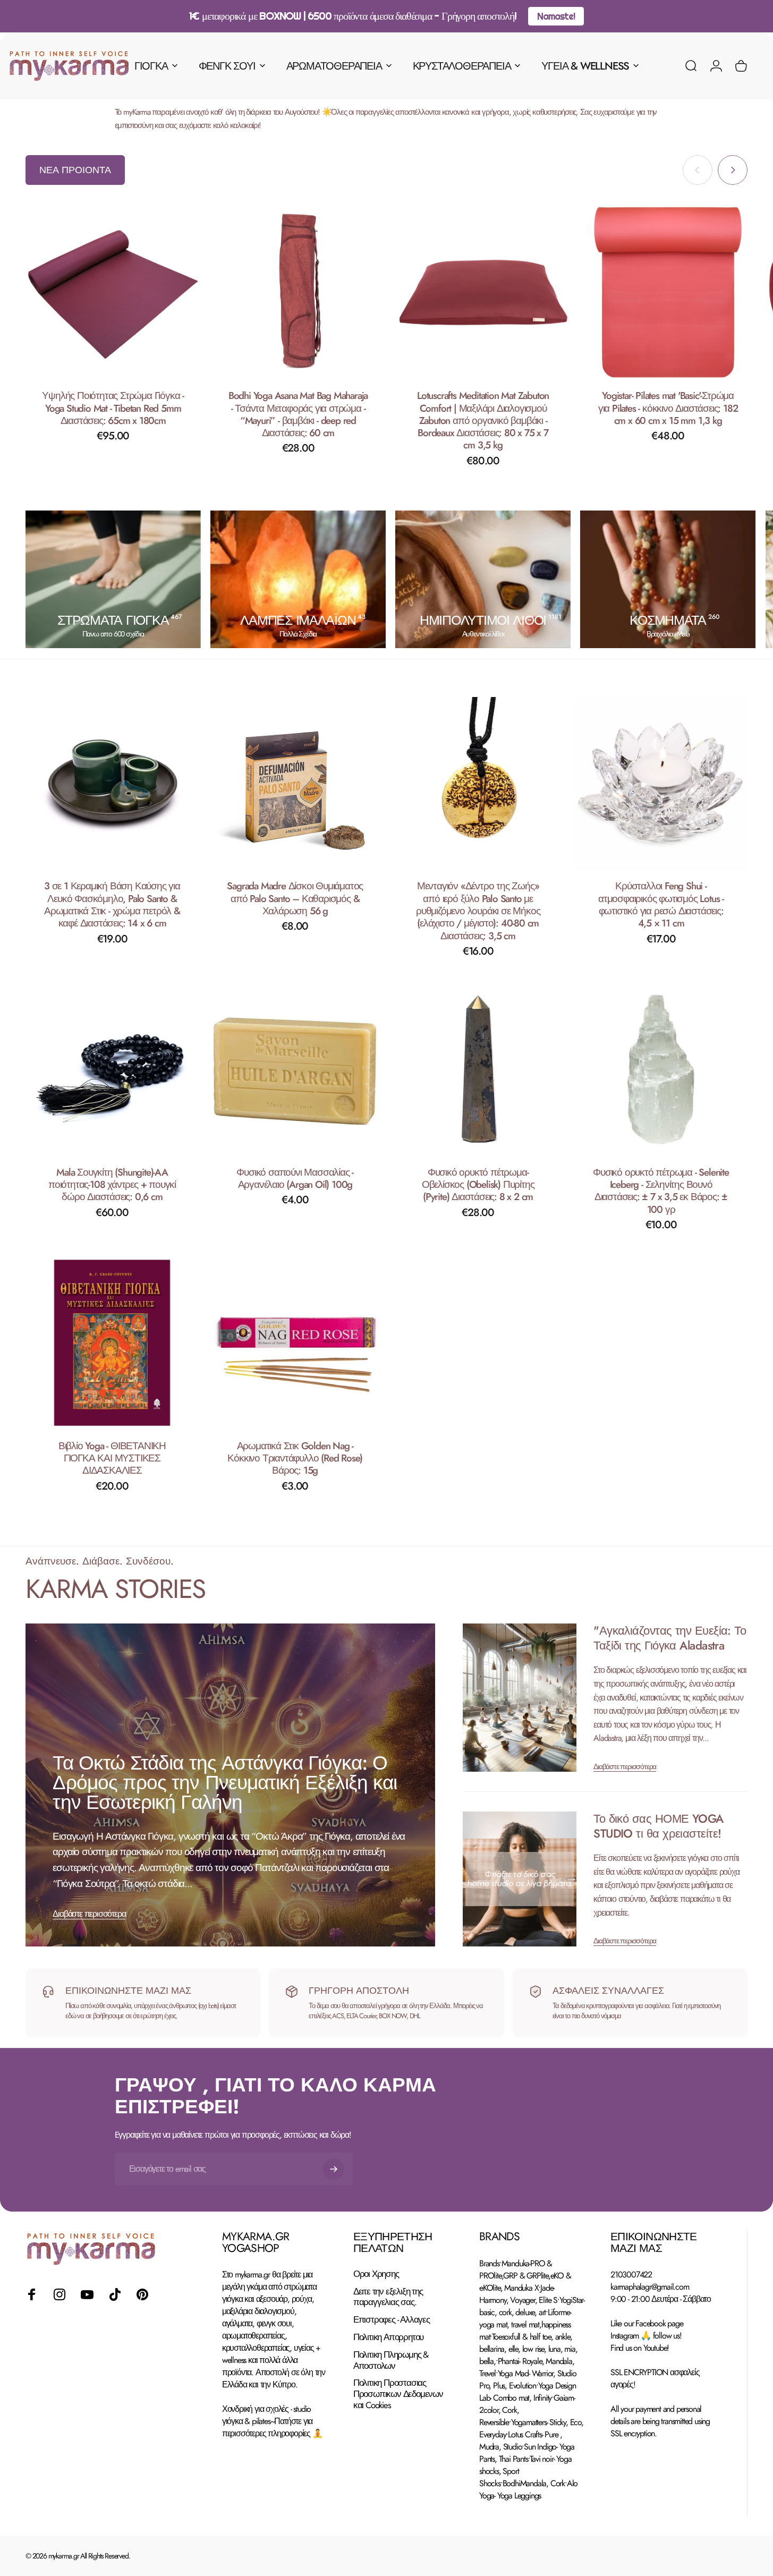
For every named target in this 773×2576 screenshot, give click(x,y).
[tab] (75, 170)
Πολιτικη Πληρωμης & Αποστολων (391, 2360)
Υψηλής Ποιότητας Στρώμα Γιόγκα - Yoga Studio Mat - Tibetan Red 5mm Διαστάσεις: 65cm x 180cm (113, 408)
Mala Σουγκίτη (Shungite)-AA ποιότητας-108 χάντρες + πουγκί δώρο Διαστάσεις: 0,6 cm (112, 1184)
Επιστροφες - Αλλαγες (392, 2320)
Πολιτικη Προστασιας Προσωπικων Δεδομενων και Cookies (398, 2394)
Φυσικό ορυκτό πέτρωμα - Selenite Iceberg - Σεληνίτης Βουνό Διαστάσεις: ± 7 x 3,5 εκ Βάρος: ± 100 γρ (661, 1190)
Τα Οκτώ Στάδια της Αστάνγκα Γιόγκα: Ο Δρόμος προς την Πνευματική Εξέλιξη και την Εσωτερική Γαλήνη (225, 1783)
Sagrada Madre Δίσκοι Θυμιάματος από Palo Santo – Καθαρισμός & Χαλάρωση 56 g (295, 898)
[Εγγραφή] (334, 2169)
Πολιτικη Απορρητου (388, 2337)
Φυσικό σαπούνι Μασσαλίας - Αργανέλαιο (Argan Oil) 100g (295, 1178)
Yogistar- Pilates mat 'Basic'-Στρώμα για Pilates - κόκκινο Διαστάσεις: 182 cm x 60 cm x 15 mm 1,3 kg (668, 408)
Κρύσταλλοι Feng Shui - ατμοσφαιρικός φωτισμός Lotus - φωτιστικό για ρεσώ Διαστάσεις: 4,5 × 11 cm (661, 904)
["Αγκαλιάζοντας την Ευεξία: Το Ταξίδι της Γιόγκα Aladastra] (520, 1698)
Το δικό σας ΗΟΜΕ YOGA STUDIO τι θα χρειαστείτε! (658, 1826)
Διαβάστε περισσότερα (89, 1914)
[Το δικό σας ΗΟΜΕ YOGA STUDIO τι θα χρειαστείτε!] (520, 1879)
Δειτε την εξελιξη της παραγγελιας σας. (388, 2297)
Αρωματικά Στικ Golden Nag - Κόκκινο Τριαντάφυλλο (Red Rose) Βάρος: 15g (295, 1458)
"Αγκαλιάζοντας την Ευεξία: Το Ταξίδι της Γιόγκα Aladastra (670, 1638)
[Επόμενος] (733, 170)
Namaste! (556, 16)
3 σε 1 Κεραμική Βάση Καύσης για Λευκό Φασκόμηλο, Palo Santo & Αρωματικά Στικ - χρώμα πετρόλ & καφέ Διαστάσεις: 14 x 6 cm (112, 904)
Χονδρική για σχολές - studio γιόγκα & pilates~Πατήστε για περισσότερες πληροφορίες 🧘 (272, 2421)
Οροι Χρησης (376, 2274)
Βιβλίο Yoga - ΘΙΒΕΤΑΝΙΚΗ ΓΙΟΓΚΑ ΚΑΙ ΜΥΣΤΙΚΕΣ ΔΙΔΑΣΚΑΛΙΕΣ (112, 1458)
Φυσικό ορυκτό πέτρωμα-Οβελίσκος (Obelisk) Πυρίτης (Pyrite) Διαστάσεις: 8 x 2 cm (478, 1184)
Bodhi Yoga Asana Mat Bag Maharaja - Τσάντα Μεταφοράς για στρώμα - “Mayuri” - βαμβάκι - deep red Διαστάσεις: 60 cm (298, 414)
